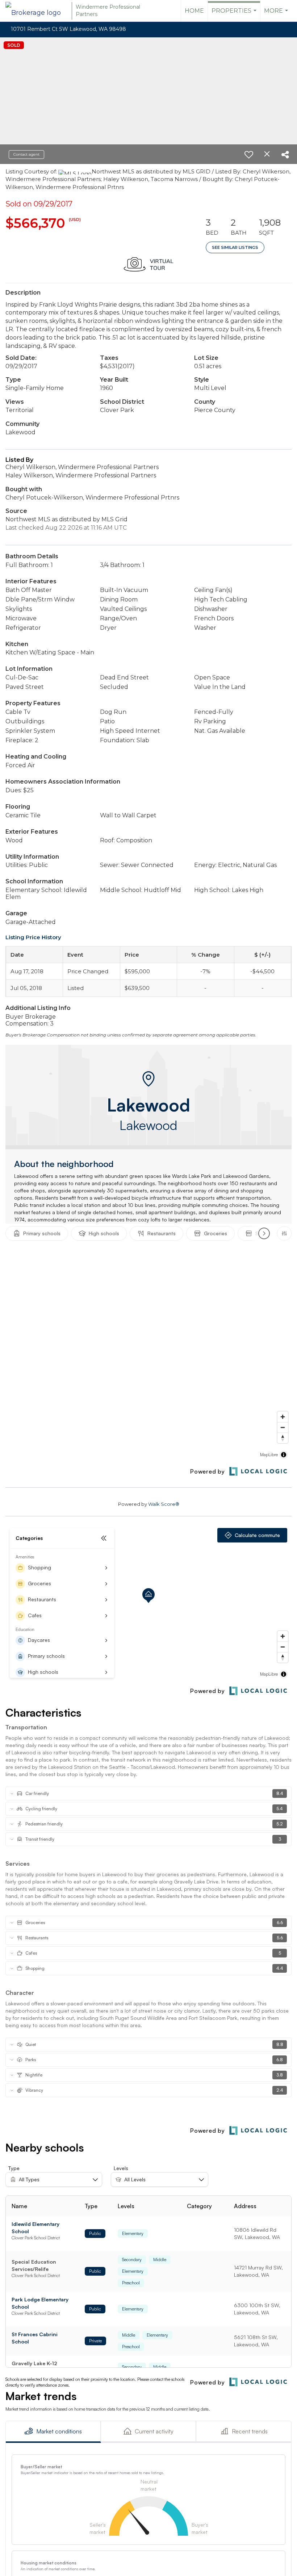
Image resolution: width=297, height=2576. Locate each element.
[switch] (249, 155)
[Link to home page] (37, 11)
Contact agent (26, 154)
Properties (235, 15)
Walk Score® (164, 1504)
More (277, 15)
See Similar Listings (235, 247)
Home (194, 11)
